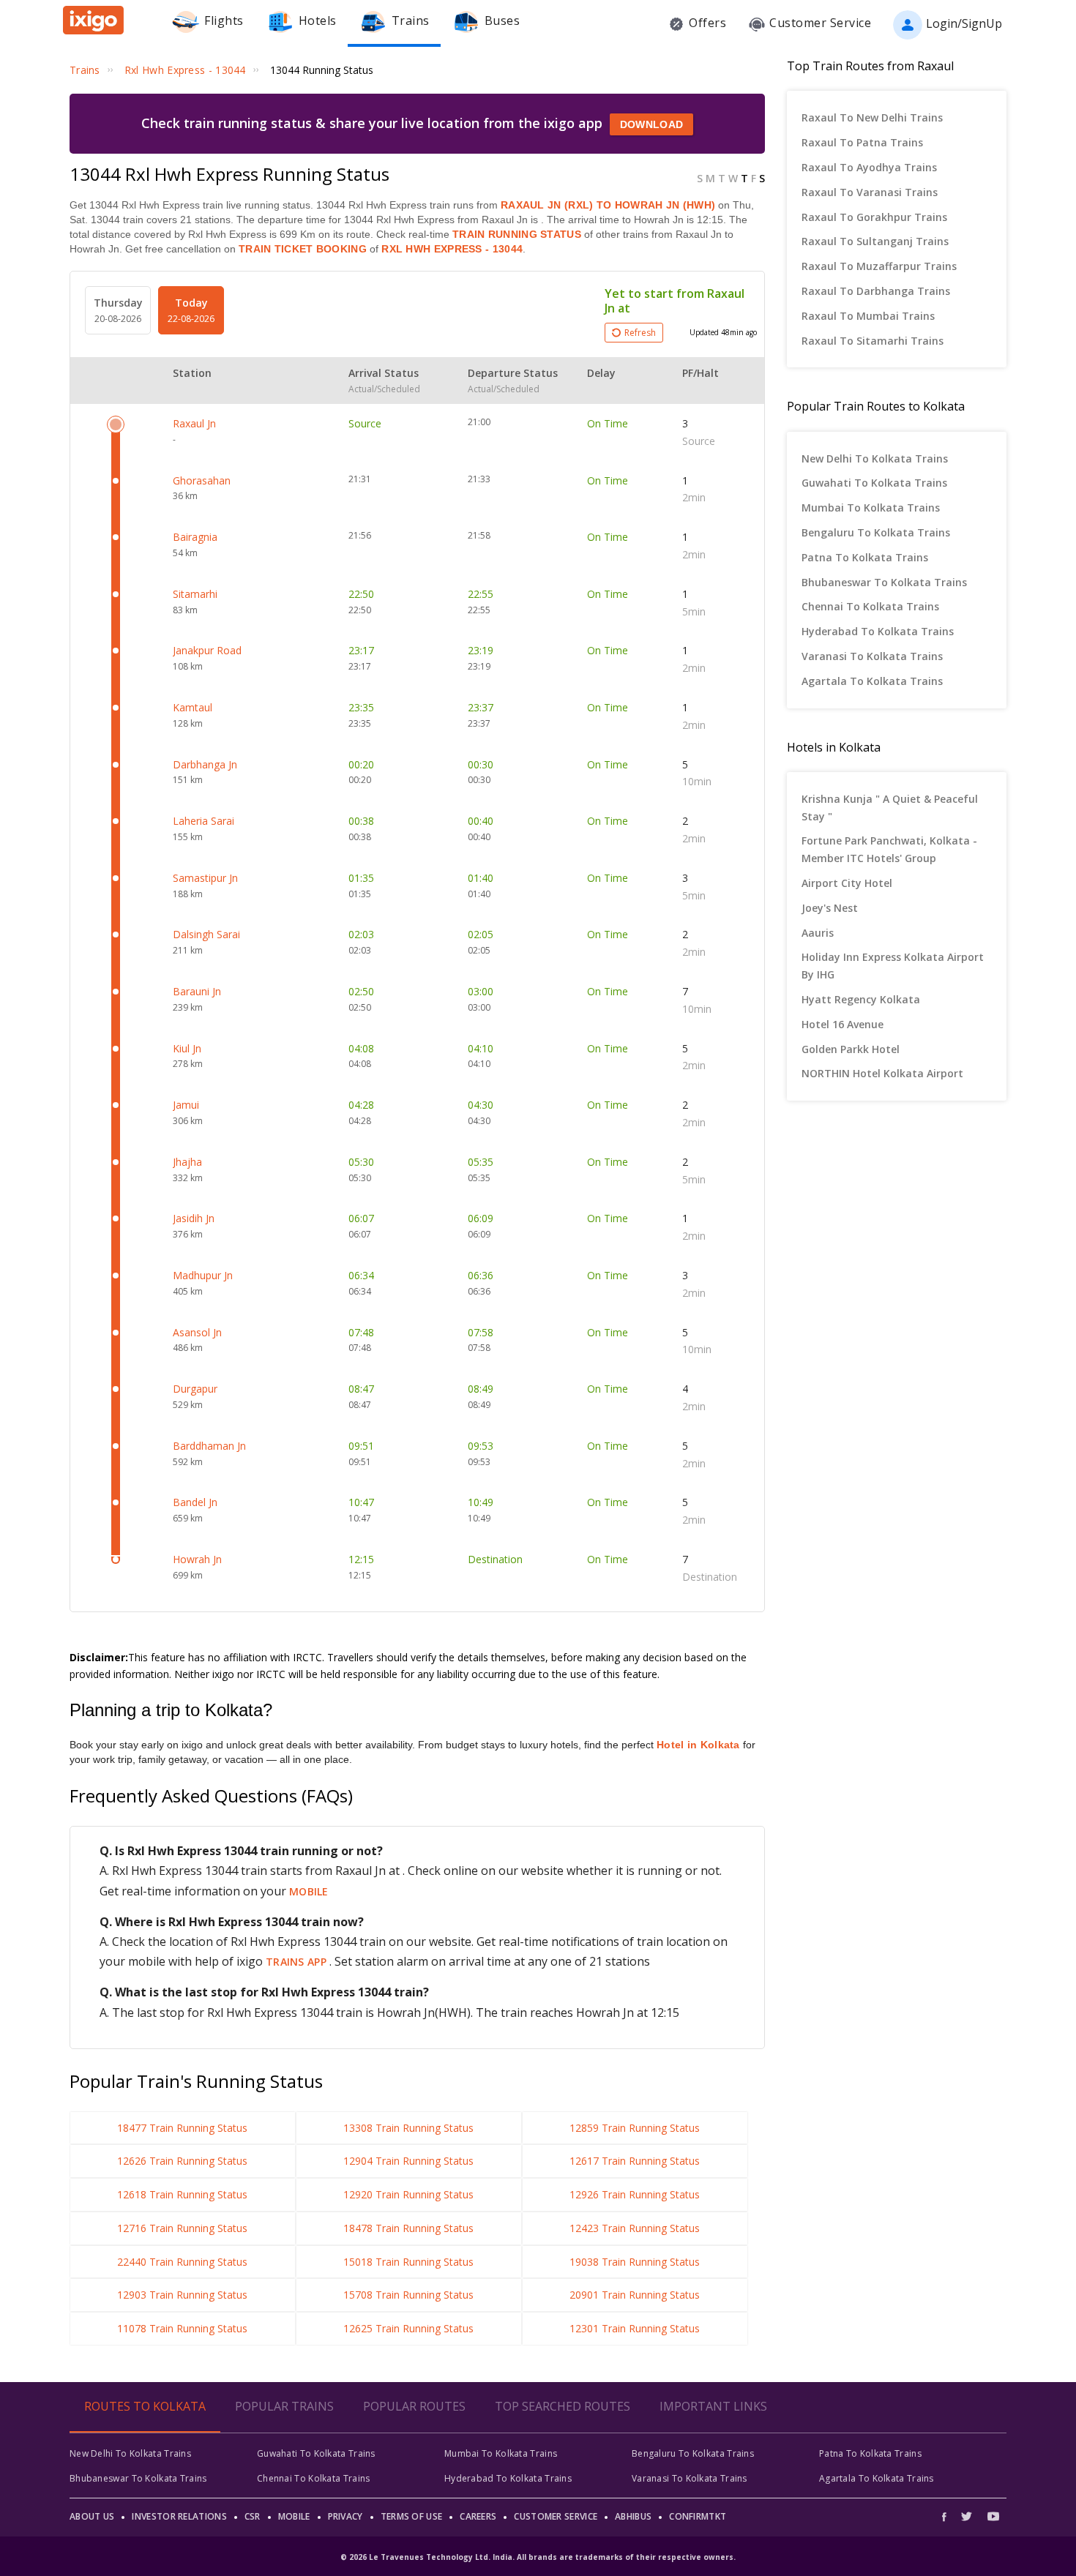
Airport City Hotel (847, 883)
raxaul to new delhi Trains (872, 117)
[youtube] (993, 2516)
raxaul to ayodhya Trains (869, 167)
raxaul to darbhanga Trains (876, 291)
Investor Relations (179, 2516)
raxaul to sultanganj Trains (875, 241)
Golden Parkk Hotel (851, 1049)
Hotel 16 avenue (843, 1024)
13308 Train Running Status (408, 2128)
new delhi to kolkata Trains (875, 458)
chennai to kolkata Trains (870, 606)
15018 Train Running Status (408, 2262)
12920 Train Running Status (408, 2194)
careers (478, 2516)
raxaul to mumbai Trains (868, 316)
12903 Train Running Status (182, 2295)
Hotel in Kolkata (698, 1745)
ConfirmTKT (698, 2516)
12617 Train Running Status (635, 2161)
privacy (345, 2516)
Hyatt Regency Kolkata (861, 999)
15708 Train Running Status (408, 2295)
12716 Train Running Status (182, 2228)
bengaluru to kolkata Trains (876, 532)
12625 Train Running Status (408, 2328)
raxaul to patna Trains (862, 142)
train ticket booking (303, 249)
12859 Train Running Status (635, 2128)
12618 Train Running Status (182, 2194)
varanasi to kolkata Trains (872, 656)
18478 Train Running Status (408, 2228)
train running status (517, 234)
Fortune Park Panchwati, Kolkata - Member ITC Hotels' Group (889, 849)
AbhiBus (633, 2516)
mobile (309, 1891)
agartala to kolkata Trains (872, 681)
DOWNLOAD (651, 124)
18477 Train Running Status (182, 2128)
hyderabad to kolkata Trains (878, 631)
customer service (556, 2516)
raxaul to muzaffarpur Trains (879, 266)
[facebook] (948, 2516)
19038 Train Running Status (635, 2262)
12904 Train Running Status (408, 2161)
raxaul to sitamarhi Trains (873, 341)
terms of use (412, 2516)
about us (92, 2516)
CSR (253, 2516)
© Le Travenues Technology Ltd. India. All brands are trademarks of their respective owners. (538, 2557)
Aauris (818, 933)
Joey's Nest (830, 908)
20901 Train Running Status (635, 2295)
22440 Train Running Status (182, 2262)
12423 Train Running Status (635, 2228)
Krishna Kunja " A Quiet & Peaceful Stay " (890, 808)
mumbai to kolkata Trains (871, 508)
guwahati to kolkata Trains (874, 483)
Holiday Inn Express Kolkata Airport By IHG (893, 966)
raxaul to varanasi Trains (870, 192)
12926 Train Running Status (635, 2194)
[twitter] (967, 2516)
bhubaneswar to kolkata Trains (884, 582)
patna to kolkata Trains (865, 557)
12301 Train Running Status (635, 2328)
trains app (298, 1962)
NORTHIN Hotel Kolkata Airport (882, 1073)
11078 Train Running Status (182, 2328)
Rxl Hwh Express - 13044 (451, 249)
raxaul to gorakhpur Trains (874, 217)
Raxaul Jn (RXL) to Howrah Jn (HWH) (608, 205)
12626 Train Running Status (182, 2161)
